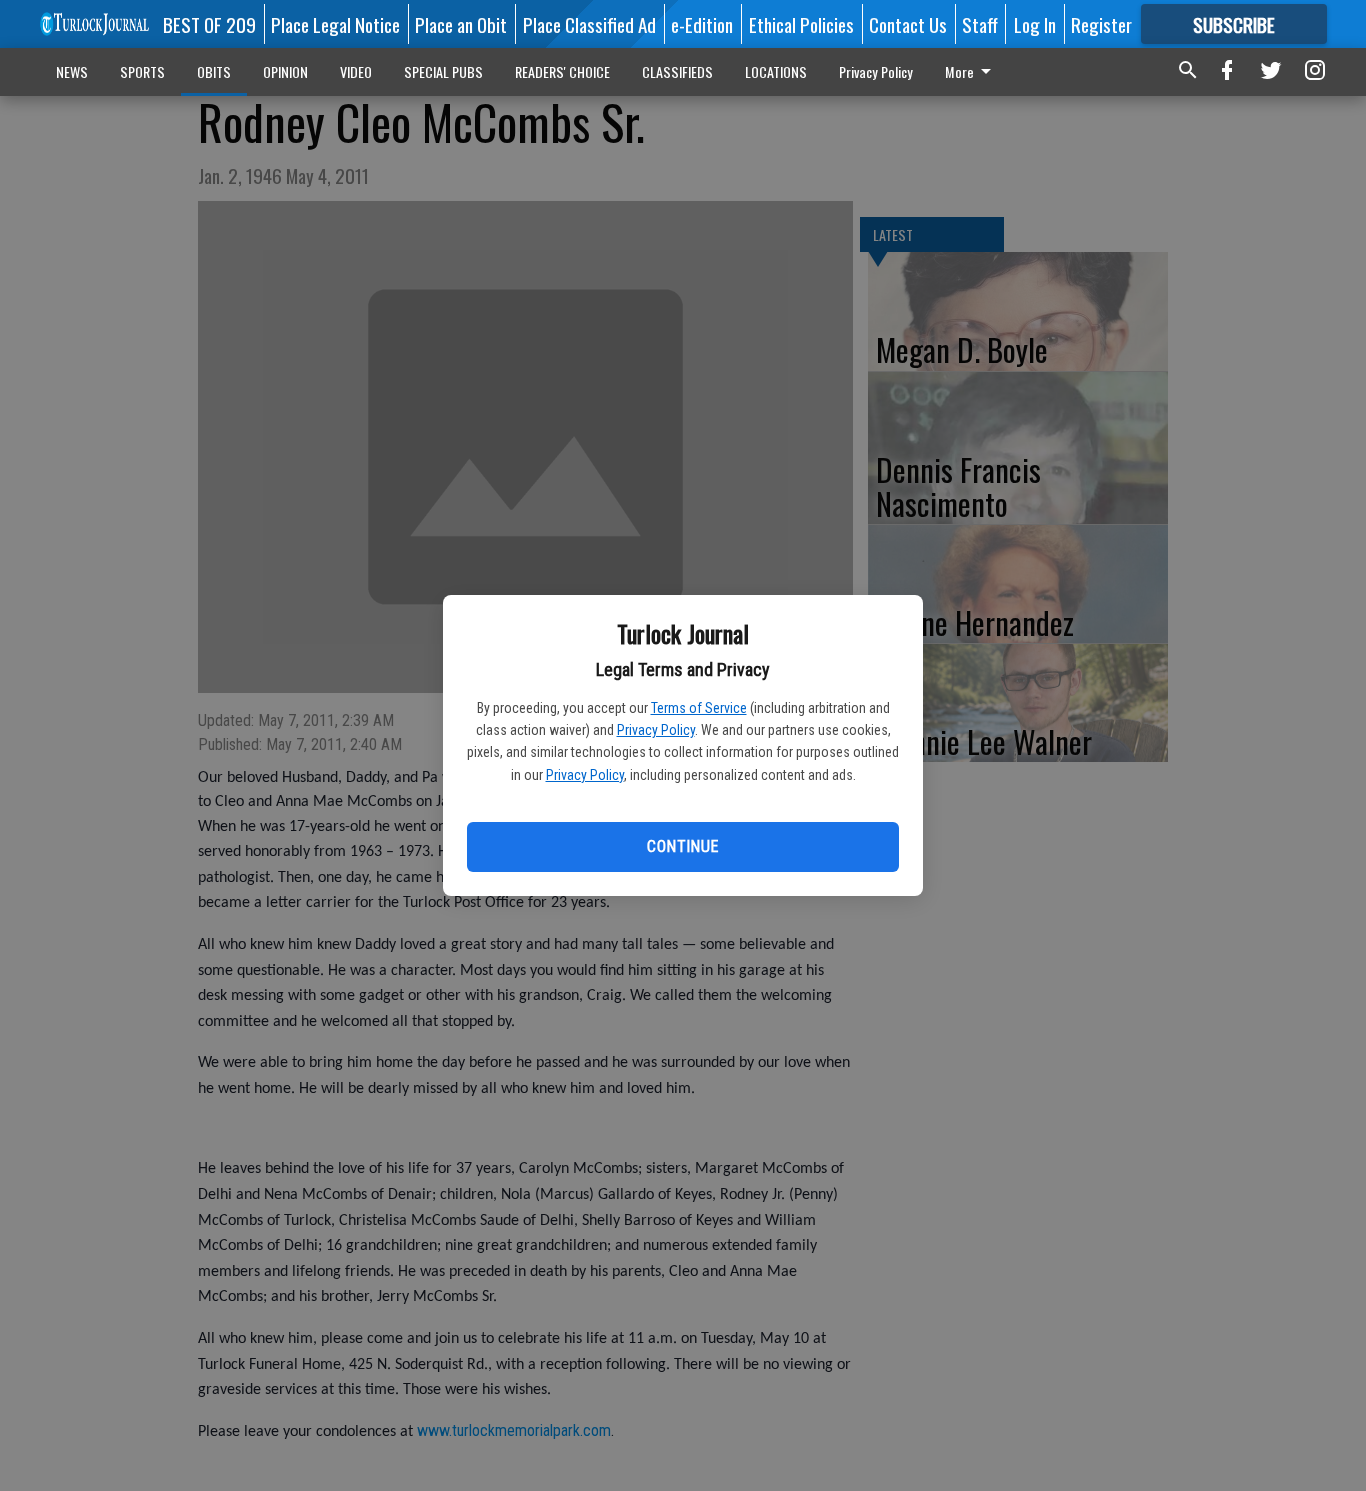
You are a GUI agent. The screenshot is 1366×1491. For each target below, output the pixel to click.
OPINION (285, 71)
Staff (980, 24)
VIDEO (356, 71)
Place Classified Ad (589, 24)
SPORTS (142, 71)
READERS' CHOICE (562, 71)
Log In (1035, 24)
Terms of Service (699, 708)
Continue (682, 846)
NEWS (72, 71)
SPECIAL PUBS (443, 71)
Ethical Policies (801, 24)
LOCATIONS (776, 71)
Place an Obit (461, 24)
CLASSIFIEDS (677, 71)
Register (1101, 24)
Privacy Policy (656, 730)
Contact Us (908, 24)
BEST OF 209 (209, 24)
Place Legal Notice (335, 24)
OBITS (214, 71)
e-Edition (702, 24)
